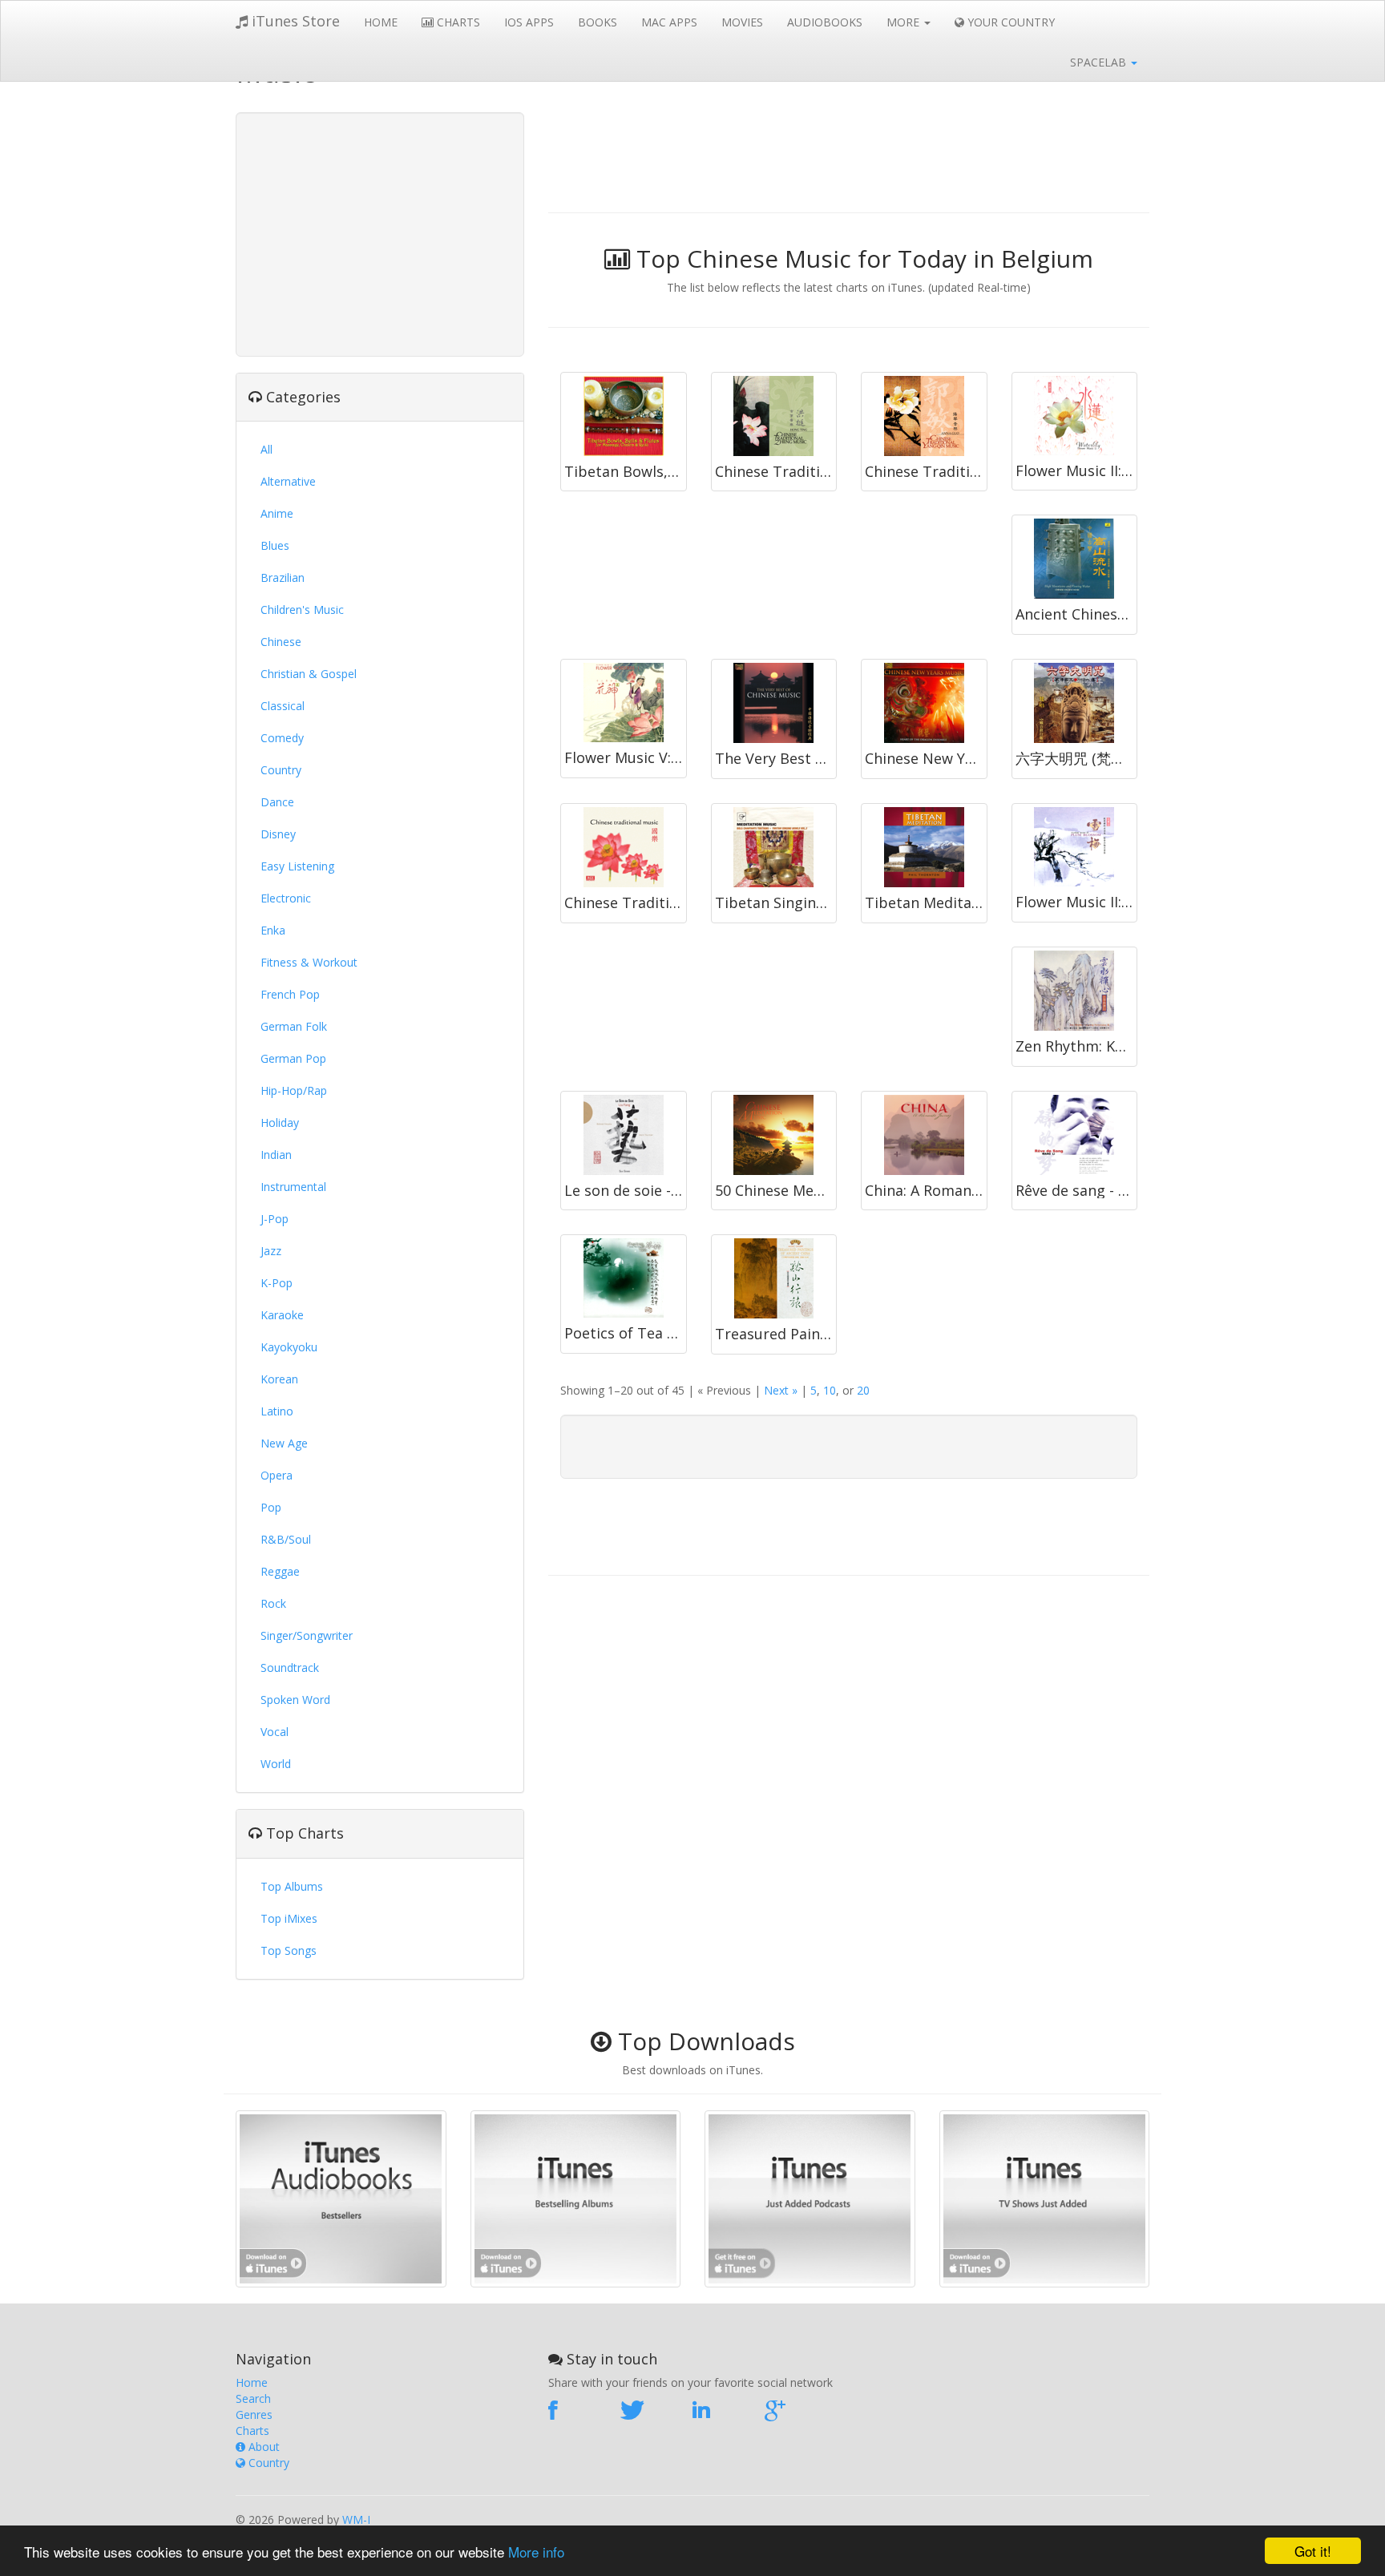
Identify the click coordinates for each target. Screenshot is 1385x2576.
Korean (279, 1379)
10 (830, 1390)
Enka (273, 930)
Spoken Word (295, 1700)
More (904, 22)
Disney (278, 834)
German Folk (294, 1026)
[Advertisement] (380, 232)
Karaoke (282, 1315)
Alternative (288, 481)
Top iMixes (289, 1918)
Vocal (275, 1732)
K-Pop (277, 1283)
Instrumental (293, 1187)
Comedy (282, 738)
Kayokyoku (289, 1347)
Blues (275, 545)
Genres (254, 2414)
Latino (277, 1411)
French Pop (290, 994)
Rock (273, 1603)
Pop (271, 1507)
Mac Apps (669, 22)
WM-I (356, 2519)
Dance (277, 802)
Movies (742, 22)
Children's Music (302, 610)
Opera (277, 1475)
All (267, 449)
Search (253, 2398)
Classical (283, 706)
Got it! (1313, 2551)
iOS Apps (529, 22)
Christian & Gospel (309, 674)
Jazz (271, 1251)
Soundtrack (290, 1668)
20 (863, 1390)
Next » (781, 1390)
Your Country (1009, 22)
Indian (276, 1155)
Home (381, 22)
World (276, 1764)
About (262, 2447)
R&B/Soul (286, 1539)
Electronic (286, 898)
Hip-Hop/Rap (294, 1090)
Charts (457, 22)
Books (598, 22)
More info (536, 2552)
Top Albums (292, 1886)
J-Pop (275, 1219)
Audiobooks (825, 22)
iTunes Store (294, 21)
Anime (277, 513)
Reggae (280, 1571)
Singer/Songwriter (307, 1635)
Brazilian (283, 577)
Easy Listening (297, 866)
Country (281, 770)
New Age (284, 1443)
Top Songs (289, 1950)
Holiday (280, 1122)
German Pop (293, 1058)
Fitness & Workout (309, 962)
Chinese (281, 642)
